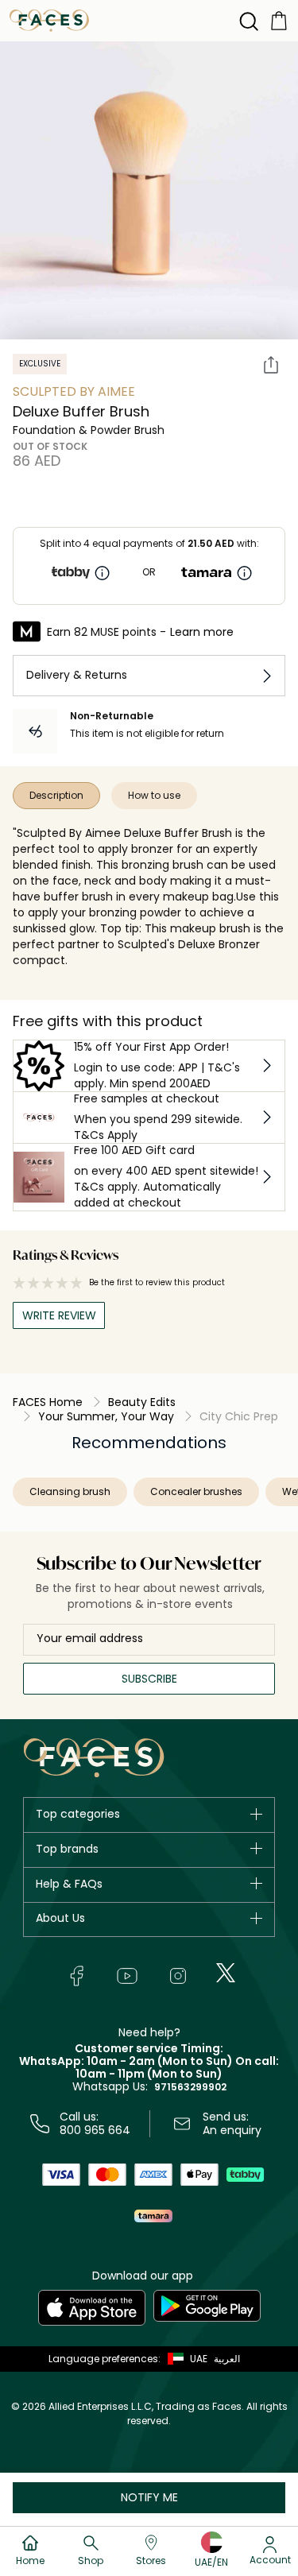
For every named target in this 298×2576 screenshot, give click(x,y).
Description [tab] (56, 795)
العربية (227, 2359)
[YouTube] (127, 1976)
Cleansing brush (70, 1491)
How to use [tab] (154, 795)
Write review (59, 1315)
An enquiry (232, 2130)
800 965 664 (95, 2130)
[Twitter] (226, 1973)
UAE (199, 2359)
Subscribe (149, 1679)
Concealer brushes (196, 1491)
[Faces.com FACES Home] (49, 19)
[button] (184, 2359)
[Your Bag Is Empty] (279, 19)
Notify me (149, 2497)
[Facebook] (76, 1976)
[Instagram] (178, 1976)
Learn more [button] (202, 632)
